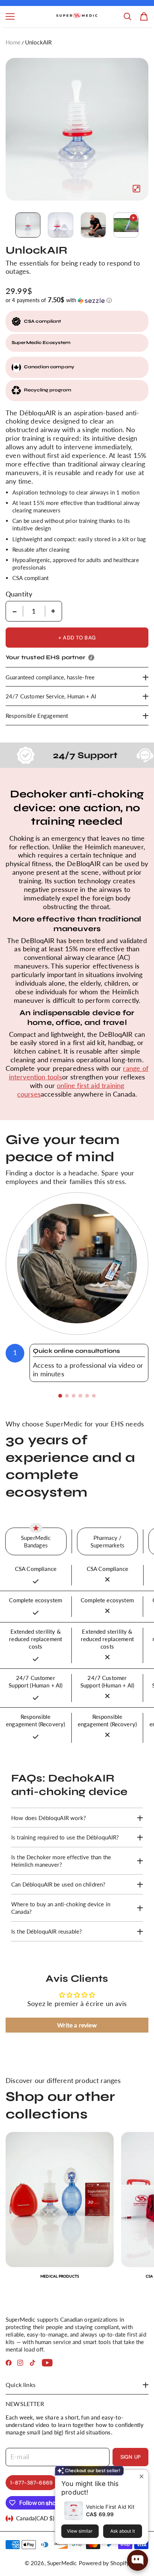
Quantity (19, 594)
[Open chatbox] (138, 2560)
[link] (60, 2209)
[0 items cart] (144, 16)
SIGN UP (130, 2457)
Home (13, 42)
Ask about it (123, 2531)
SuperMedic (62, 2563)
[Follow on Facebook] (9, 2363)
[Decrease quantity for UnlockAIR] (15, 611)
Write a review (77, 2025)
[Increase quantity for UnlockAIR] (53, 611)
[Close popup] (141, 2476)
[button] (77, 300)
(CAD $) (35, 2518)
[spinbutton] (34, 611)
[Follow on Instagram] (20, 2363)
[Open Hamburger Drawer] (10, 16)
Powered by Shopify (104, 2563)
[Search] (127, 16)
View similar (80, 2531)
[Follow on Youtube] (47, 2363)
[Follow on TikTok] (33, 2363)
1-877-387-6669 (31, 2483)
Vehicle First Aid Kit (110, 2507)
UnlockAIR (38, 42)
